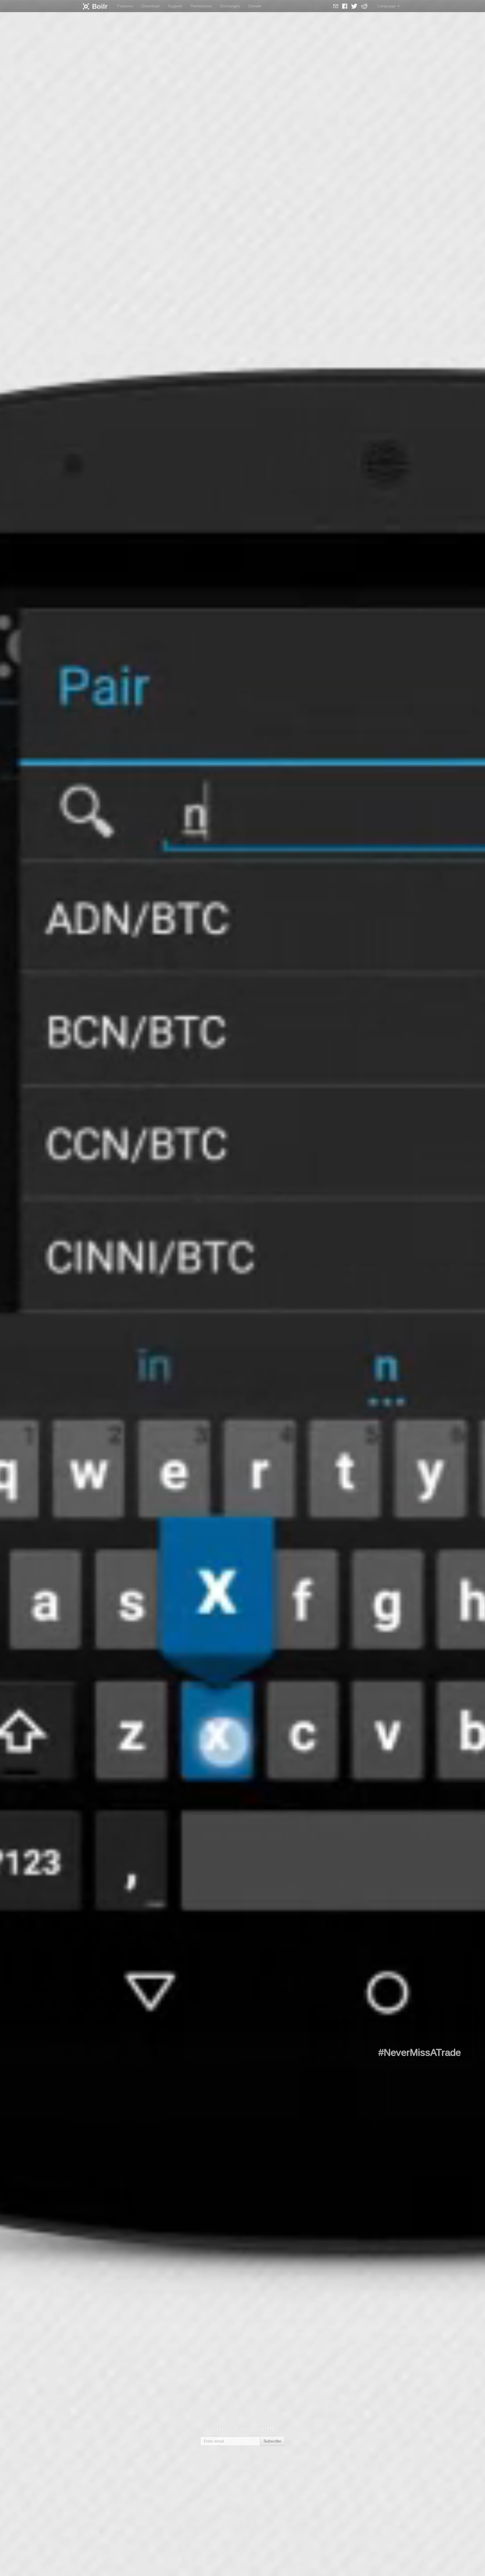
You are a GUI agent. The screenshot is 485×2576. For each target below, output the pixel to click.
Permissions (201, 6)
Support (175, 6)
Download (151, 6)
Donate (255, 6)
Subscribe (272, 2441)
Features (125, 6)
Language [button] (387, 6)
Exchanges (230, 6)
